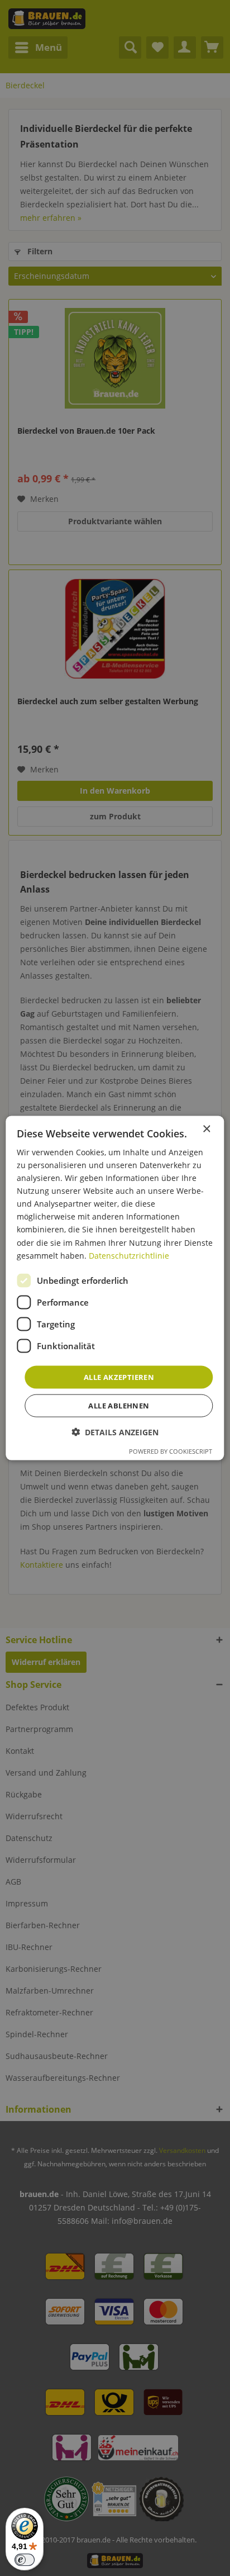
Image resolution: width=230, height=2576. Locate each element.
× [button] (206, 1129)
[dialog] (115, 1288)
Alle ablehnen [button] (119, 1406)
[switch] (25, 2560)
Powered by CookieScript (171, 1451)
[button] (115, 1432)
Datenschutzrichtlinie (129, 1255)
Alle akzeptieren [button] (119, 1377)
